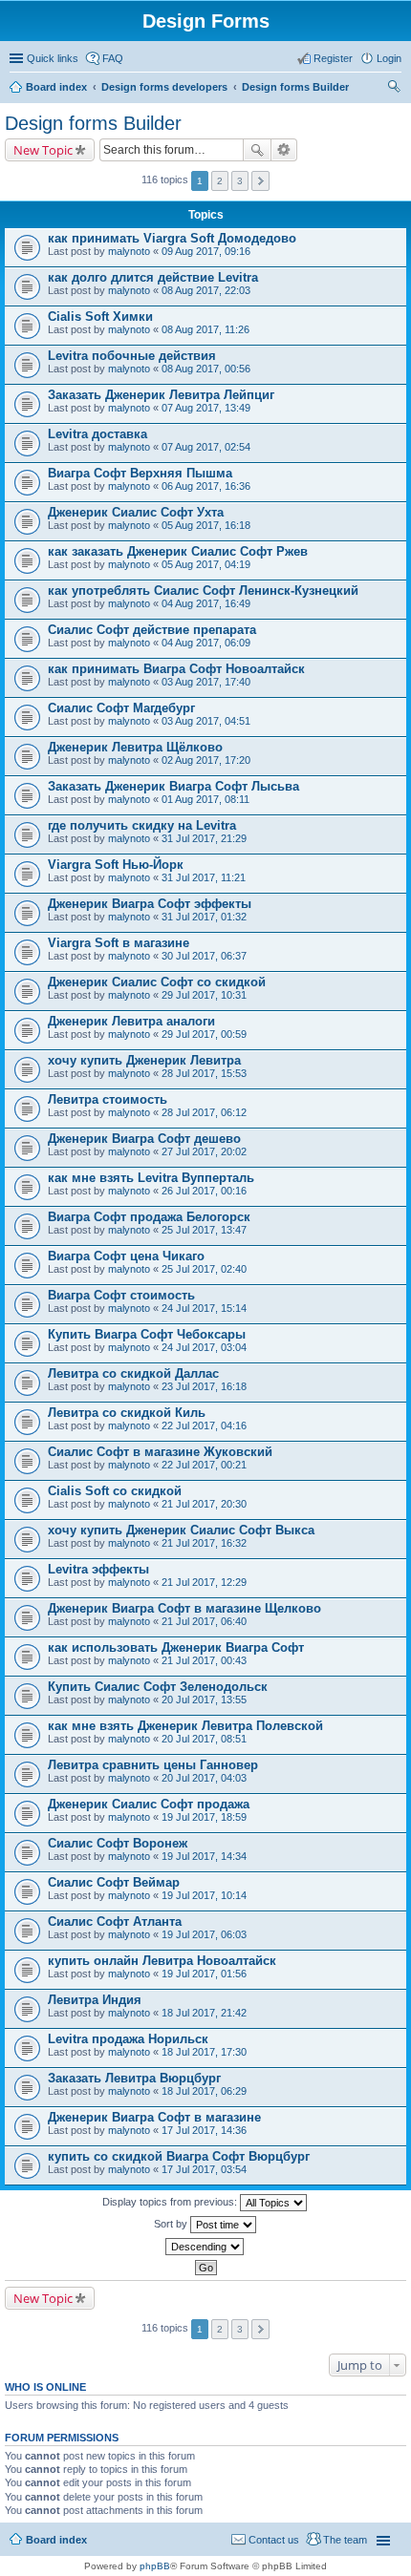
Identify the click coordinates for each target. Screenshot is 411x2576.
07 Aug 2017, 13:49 (206, 408)
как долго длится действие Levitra (153, 277)
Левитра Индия (95, 2000)
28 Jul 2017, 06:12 (204, 1112)
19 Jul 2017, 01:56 (204, 1974)
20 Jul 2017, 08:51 (204, 1739)
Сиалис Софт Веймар (114, 1882)
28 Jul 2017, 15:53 (204, 1073)
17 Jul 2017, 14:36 (204, 2130)
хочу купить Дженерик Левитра (144, 1060)
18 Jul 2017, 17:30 (204, 2052)
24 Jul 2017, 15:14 (204, 1308)
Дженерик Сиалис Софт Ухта (136, 512)
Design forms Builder (295, 87)
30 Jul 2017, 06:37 (204, 956)
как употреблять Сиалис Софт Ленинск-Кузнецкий (203, 591)
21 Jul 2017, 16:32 (204, 1543)
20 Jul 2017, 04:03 (204, 1778)
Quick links (53, 58)
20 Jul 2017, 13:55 (204, 1700)
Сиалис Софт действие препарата (152, 630)
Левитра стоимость (108, 1099)
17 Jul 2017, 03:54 (204, 2169)
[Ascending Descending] (205, 2247)
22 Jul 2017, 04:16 (204, 1425)
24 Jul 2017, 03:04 (204, 1347)
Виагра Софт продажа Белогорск (149, 1217)
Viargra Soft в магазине (119, 943)
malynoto (129, 251)
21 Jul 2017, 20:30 (204, 1504)
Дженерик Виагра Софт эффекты (150, 904)
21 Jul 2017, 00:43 (204, 1660)
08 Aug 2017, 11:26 (205, 329)
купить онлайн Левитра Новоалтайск (162, 1961)
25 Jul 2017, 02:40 (204, 1269)
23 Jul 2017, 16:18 (204, 1386)
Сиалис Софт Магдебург (121, 708)
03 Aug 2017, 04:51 (206, 721)
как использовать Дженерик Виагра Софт (176, 1647)
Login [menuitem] (389, 58)
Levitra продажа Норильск (128, 2039)
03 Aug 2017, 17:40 (206, 682)
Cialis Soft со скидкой (115, 1491)
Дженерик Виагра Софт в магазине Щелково (184, 1608)
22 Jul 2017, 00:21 (204, 1465)
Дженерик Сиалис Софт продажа (149, 1804)
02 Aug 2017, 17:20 (206, 760)
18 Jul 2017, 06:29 (204, 2091)
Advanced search (284, 150)
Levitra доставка (97, 434)
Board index (56, 87)
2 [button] (220, 181)
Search (257, 150)
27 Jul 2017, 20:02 (204, 1151)
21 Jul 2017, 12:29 (204, 1582)
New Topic (43, 150)
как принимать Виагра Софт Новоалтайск (176, 669)
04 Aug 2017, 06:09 (206, 643)
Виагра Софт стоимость (121, 1295)
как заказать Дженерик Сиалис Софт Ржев (178, 551)
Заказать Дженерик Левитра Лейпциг (161, 395)
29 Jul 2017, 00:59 (204, 1034)
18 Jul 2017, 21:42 (204, 2013)
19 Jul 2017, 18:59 (204, 1817)
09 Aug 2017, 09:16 (206, 251)
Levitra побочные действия (132, 356)
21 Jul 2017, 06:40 (204, 1621)
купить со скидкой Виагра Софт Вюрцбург (179, 2156)
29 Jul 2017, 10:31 (204, 995)
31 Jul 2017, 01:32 (204, 917)
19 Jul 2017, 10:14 (204, 1895)
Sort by (172, 2224)
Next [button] (260, 181)
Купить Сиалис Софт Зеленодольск (158, 1687)
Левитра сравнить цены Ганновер (153, 1765)
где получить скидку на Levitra (142, 825)
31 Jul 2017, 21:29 (204, 838)
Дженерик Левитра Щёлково (135, 747)
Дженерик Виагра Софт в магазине (154, 2117)
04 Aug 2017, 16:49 (206, 603)
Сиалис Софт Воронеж (118, 1843)
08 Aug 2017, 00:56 (206, 369)
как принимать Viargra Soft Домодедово (172, 238)
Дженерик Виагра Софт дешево (144, 1139)
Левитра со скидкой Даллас (133, 1373)
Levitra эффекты (98, 1569)
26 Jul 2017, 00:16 (204, 1191)
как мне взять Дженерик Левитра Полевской (185, 1726)
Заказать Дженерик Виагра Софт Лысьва (173, 786)
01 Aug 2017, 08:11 (205, 799)
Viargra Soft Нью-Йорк (116, 865)
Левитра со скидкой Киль (127, 1413)
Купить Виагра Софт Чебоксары (147, 1334)
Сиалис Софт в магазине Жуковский (160, 1452)
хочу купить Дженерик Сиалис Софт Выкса (181, 1530)
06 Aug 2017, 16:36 (206, 486)
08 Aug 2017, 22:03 (206, 290)
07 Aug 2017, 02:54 (206, 447)
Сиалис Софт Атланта (115, 1921)
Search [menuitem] (394, 89)
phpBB (155, 2566)
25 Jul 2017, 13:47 (204, 1230)
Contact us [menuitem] (274, 2540)
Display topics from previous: (171, 2202)
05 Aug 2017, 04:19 (206, 564)
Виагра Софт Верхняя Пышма (140, 473)
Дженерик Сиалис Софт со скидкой (157, 982)
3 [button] (240, 181)
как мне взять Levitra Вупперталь (151, 1178)
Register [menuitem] (333, 58)
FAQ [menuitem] (113, 58)
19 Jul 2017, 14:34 (204, 1856)
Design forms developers (164, 87)
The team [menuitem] (345, 2540)
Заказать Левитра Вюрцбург (134, 2078)
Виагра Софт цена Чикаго (126, 1256)
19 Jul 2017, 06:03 (204, 1934)
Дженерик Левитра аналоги (131, 1021)
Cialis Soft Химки (100, 317)
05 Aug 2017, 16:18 (206, 525)
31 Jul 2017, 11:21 (204, 877)
